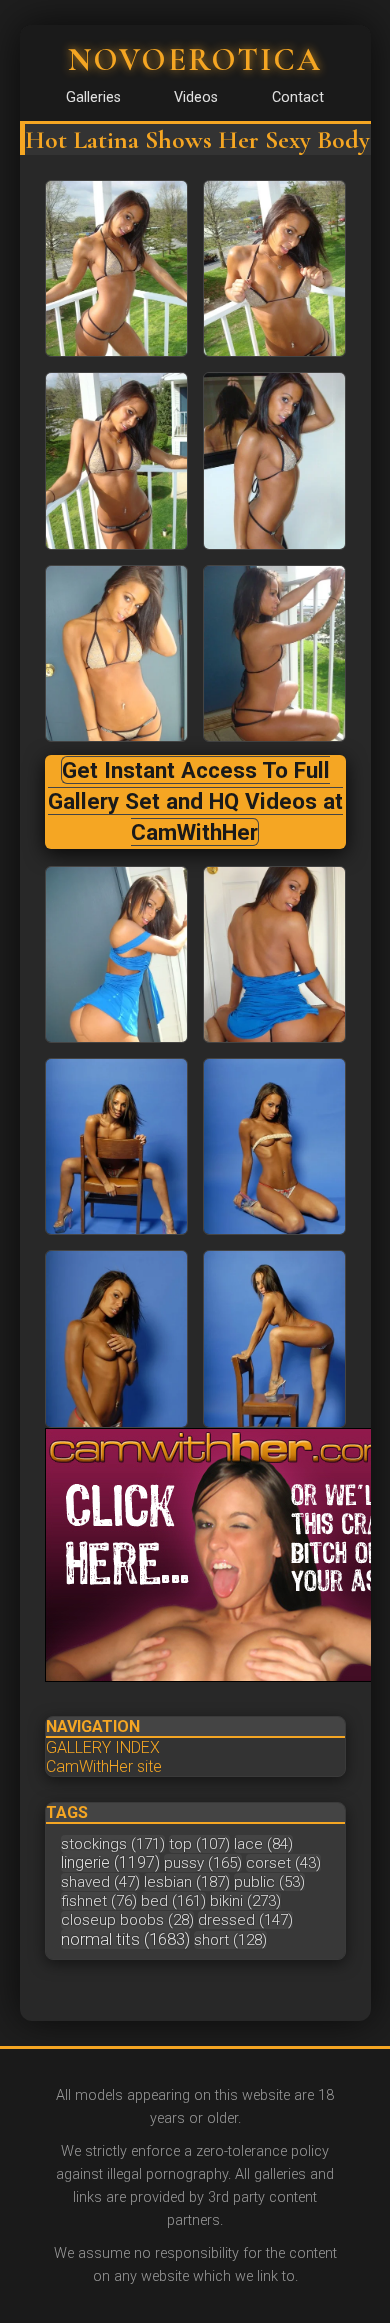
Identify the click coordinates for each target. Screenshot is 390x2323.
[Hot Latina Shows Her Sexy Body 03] (274, 460)
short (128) (230, 1940)
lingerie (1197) (110, 1862)
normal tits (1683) (125, 1939)
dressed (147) (245, 1920)
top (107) (199, 1844)
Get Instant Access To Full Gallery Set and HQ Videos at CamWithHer (195, 801)
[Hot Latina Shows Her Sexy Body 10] (116, 1338)
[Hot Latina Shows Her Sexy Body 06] (116, 954)
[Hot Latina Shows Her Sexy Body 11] (274, 1338)
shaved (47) (100, 1882)
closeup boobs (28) (127, 1920)
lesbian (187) (187, 1882)
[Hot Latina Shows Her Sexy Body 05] (274, 653)
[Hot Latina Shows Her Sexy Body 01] (274, 268)
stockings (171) (113, 1844)
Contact (298, 97)
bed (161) (173, 1901)
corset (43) (283, 1863)
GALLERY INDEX (103, 1747)
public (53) (269, 1882)
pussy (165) (203, 1863)
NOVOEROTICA (195, 59)
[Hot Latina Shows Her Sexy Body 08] (116, 1146)
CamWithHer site (104, 1766)
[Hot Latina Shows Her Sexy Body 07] (274, 954)
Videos (196, 97)
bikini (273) (245, 1901)
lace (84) (263, 1844)
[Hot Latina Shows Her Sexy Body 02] (116, 460)
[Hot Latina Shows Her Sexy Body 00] (116, 268)
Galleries (93, 97)
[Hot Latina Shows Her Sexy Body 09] (274, 1146)
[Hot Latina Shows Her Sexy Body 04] (116, 653)
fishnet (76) (99, 1901)
